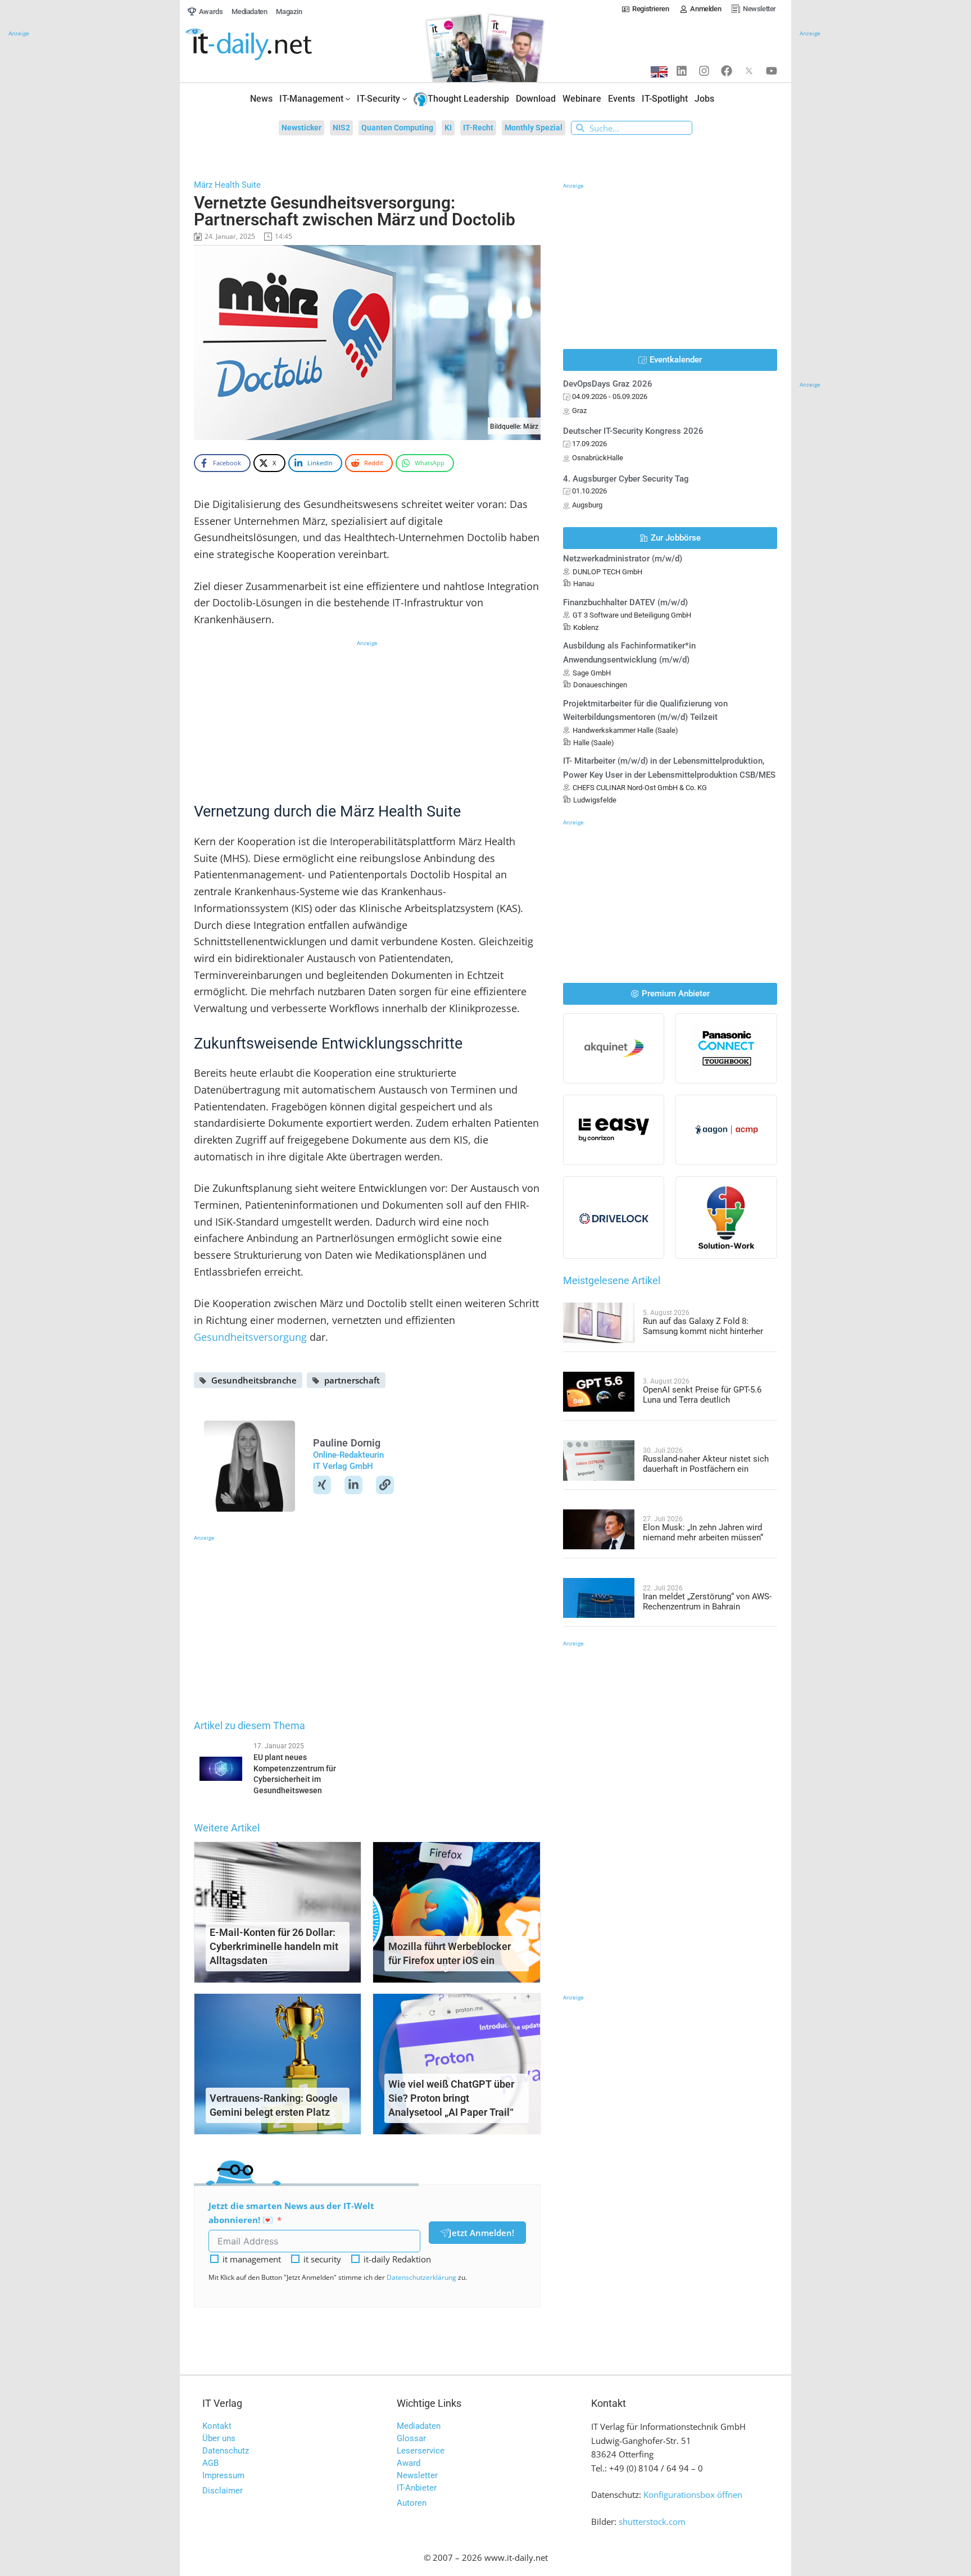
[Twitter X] (749, 71)
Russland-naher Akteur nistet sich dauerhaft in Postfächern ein (706, 1464)
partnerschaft (352, 1380)
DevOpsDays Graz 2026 (608, 384)
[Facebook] (727, 71)
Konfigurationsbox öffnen (693, 2495)
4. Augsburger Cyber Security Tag (626, 479)
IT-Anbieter (417, 2488)
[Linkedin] (682, 71)
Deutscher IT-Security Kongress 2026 (633, 431)
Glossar (411, 2438)
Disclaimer (223, 2491)
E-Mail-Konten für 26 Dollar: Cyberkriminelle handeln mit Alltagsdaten (274, 1946)
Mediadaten (419, 2426)
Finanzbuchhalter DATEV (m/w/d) (625, 602)
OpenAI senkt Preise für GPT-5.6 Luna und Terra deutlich (702, 1395)
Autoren (412, 2503)
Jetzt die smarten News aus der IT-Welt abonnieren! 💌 (291, 2213)
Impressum (223, 2475)
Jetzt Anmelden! (482, 2233)
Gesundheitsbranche (254, 1380)
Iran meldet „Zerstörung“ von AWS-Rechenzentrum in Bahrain (707, 1602)
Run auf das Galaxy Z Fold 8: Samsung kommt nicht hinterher (703, 1326)
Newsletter (417, 2475)
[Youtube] (772, 71)
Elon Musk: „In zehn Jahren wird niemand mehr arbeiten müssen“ (703, 1532)
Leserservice (421, 2451)
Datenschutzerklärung (421, 2277)
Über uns (219, 2438)
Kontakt (217, 2426)
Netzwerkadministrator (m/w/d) (623, 559)
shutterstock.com (652, 2521)
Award (409, 2463)
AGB (210, 2463)
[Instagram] (704, 71)
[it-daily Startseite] (270, 45)
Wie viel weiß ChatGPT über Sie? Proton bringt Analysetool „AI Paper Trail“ (451, 2098)
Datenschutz (226, 2451)
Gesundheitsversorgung (250, 1337)
